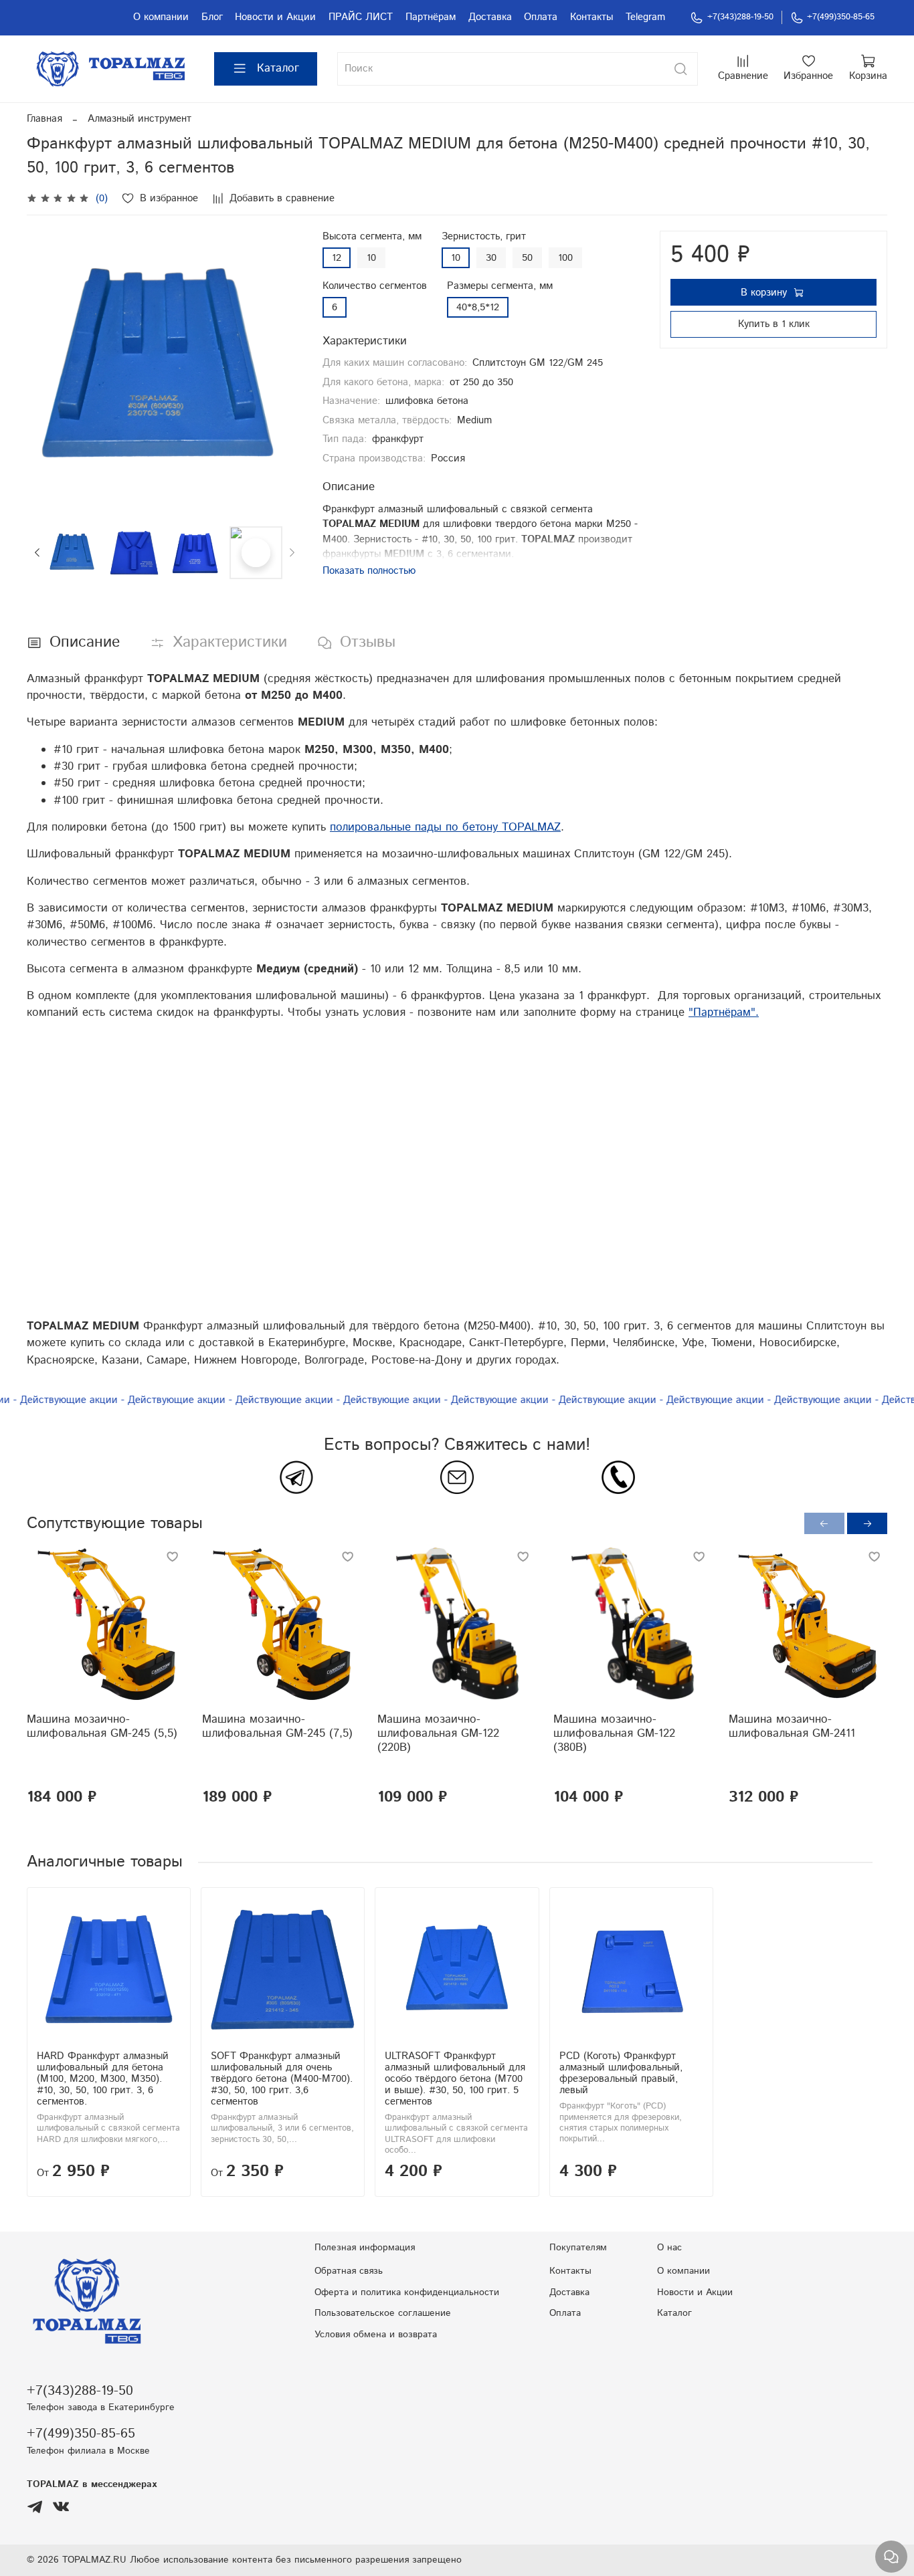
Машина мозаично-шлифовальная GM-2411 (792, 1726)
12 (337, 258)
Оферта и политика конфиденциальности (407, 2292)
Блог (212, 17)
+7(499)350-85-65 (841, 17)
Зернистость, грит (484, 237)
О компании (161, 17)
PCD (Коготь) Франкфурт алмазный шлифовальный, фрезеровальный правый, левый (621, 2073)
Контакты (591, 17)
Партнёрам (431, 17)
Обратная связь (349, 2271)
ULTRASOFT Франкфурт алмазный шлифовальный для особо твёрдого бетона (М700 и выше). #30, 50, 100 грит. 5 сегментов (455, 2079)
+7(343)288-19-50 (740, 17)
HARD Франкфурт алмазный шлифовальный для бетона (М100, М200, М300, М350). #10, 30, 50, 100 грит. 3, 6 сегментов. (103, 2079)
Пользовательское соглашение (383, 2313)
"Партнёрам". (724, 1012)
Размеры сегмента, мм (500, 286)
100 (565, 258)
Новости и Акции (275, 17)
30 (491, 258)
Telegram (645, 17)
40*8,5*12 (478, 307)
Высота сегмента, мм (372, 237)
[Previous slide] (47, 368)
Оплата (541, 17)
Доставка (490, 17)
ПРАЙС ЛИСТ (361, 17)
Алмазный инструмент (140, 119)
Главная (44, 119)
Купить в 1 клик (774, 324)
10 (371, 258)
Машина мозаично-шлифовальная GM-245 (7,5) (277, 1726)
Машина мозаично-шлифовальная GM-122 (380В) (614, 1733)
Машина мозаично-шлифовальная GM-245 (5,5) (102, 1726)
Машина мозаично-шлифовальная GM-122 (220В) (438, 1733)
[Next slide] (282, 368)
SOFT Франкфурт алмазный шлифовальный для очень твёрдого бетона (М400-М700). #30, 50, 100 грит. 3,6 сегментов (282, 2079)
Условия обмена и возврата (376, 2335)
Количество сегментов (375, 286)
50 (527, 258)
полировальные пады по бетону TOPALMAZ (445, 827)
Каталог (278, 68)
